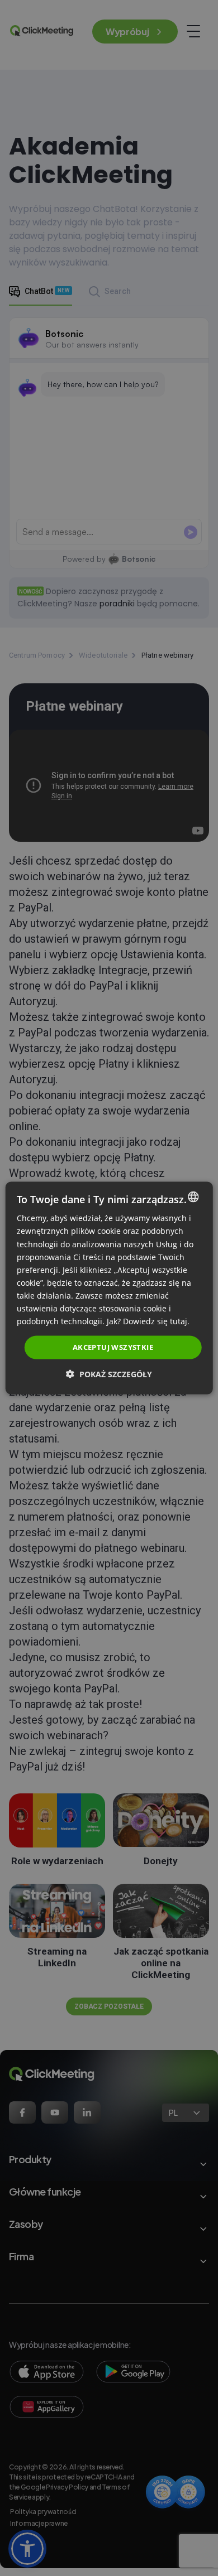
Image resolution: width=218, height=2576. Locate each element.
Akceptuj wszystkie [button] (113, 1347)
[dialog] (109, 1288)
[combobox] (193, 1197)
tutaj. (180, 1321)
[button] (109, 1374)
